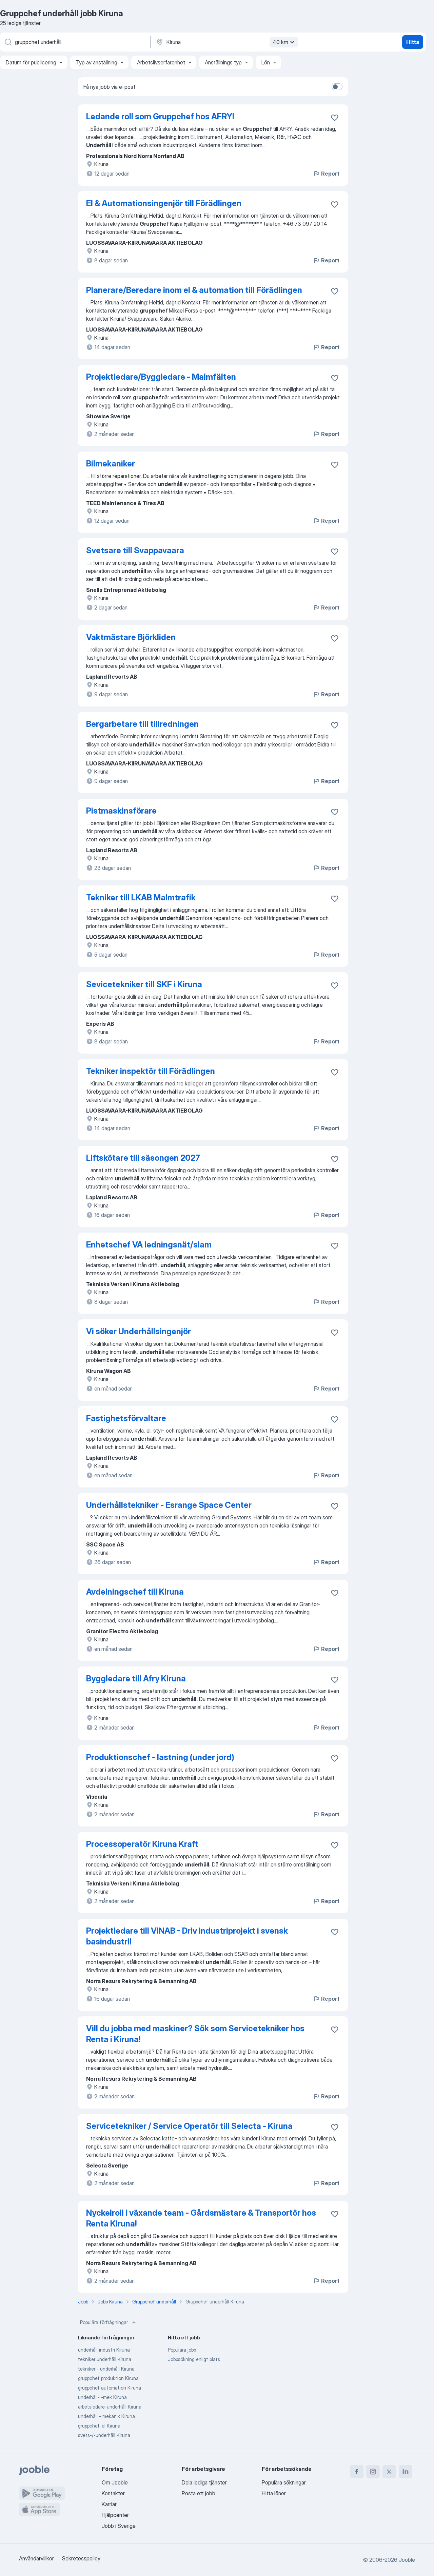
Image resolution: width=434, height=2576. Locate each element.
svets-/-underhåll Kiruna (104, 2435)
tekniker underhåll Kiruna (105, 2359)
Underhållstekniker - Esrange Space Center (169, 1505)
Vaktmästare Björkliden (131, 637)
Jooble (407, 2560)
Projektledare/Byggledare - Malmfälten (161, 377)
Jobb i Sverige (119, 2526)
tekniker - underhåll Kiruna (106, 2369)
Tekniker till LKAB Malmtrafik (141, 897)
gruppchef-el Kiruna (99, 2426)
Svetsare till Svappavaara (135, 550)
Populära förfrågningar (104, 2322)
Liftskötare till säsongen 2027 (143, 1158)
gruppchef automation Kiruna (110, 2388)
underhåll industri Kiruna (104, 2350)
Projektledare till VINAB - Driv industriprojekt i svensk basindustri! (187, 1936)
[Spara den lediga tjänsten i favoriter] (335, 118)
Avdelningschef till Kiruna (135, 1592)
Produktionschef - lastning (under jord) (160, 1757)
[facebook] (357, 2472)
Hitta (413, 42)
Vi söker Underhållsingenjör (139, 1331)
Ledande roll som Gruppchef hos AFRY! (160, 116)
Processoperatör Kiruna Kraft (142, 1844)
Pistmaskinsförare (121, 811)
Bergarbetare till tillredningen (142, 724)
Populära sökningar (284, 2482)
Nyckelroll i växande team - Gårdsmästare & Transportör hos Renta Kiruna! (201, 2218)
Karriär (109, 2504)
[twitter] (389, 2472)
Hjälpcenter (115, 2515)
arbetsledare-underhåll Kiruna (110, 2407)
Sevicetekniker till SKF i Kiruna (144, 984)
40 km (280, 42)
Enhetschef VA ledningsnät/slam (149, 1245)
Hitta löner (274, 2493)
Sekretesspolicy (81, 2558)
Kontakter (113, 2493)
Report (330, 174)
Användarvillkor (36, 2558)
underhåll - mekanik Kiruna (106, 2416)
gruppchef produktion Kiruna (108, 2378)
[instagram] (373, 2472)
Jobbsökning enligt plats (194, 2359)
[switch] (337, 87)
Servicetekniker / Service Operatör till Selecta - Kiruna (189, 2126)
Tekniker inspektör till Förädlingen (151, 1071)
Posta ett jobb (199, 2493)
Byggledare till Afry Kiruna (136, 1679)
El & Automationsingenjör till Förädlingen (164, 203)
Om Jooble (115, 2482)
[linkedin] (406, 2472)
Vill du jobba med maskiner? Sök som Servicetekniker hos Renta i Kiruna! (195, 2034)
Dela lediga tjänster (204, 2482)
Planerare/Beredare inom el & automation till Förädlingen (194, 290)
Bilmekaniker (111, 464)
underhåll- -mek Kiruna (102, 2397)
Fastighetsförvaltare (126, 1418)
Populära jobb (182, 2350)
